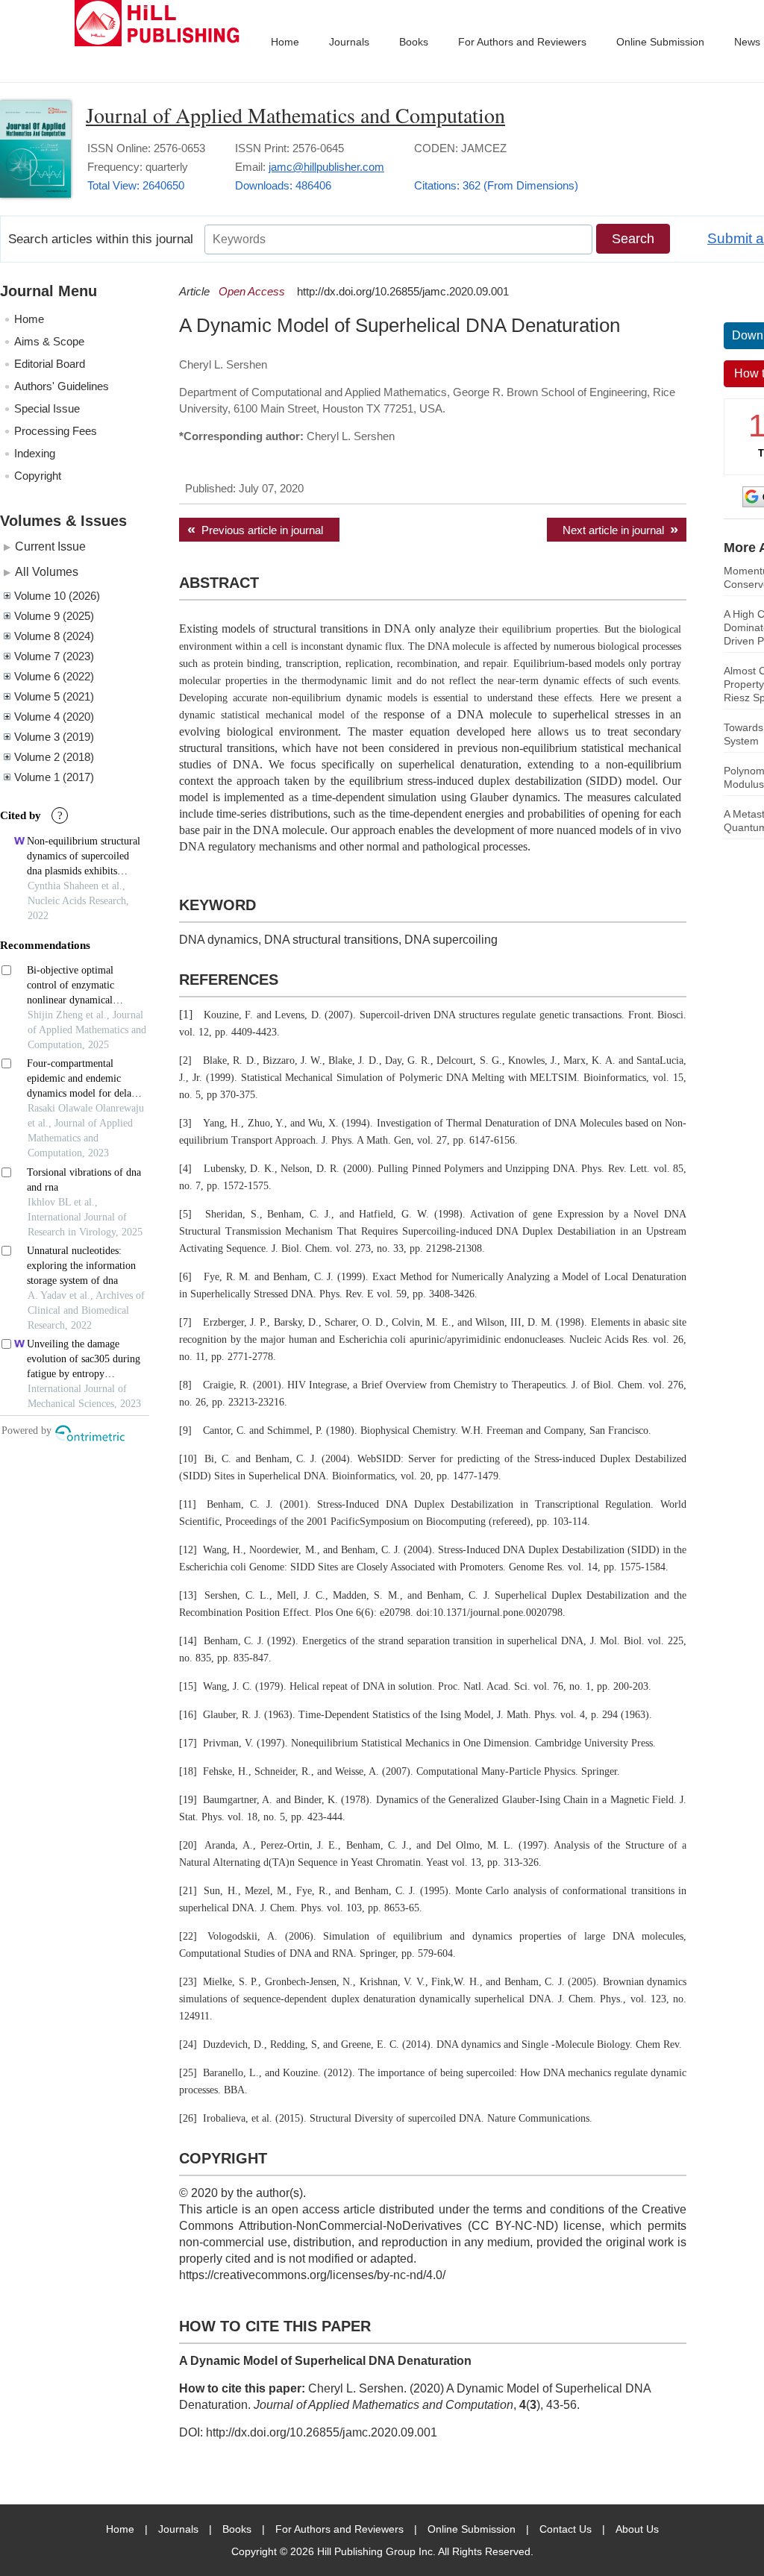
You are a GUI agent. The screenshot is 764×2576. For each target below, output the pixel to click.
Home (285, 42)
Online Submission (660, 42)
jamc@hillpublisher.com (326, 167)
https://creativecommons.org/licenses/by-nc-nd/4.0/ (312, 2275)
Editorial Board (50, 364)
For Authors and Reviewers (522, 42)
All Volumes (47, 571)
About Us (637, 2529)
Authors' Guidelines (62, 386)
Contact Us (566, 2529)
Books (414, 42)
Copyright (38, 476)
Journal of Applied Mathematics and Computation (295, 115)
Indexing (35, 453)
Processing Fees (56, 431)
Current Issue (50, 546)
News (747, 42)
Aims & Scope (49, 341)
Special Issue (47, 408)
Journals (349, 42)
